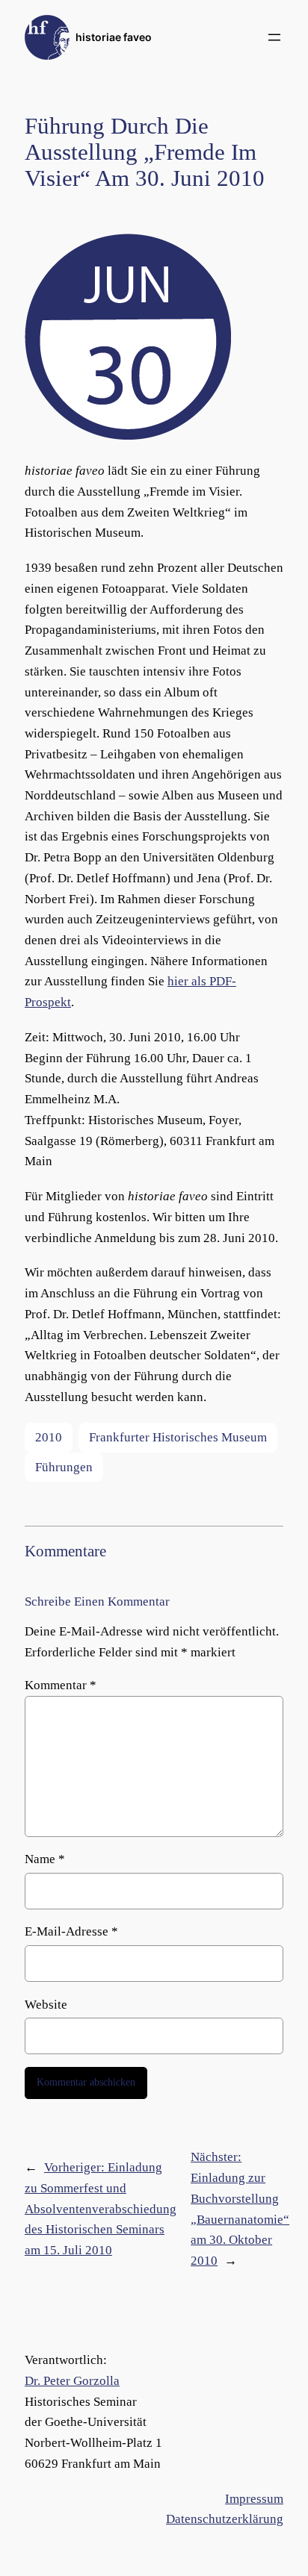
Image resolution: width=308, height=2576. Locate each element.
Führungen (64, 1467)
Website (46, 2005)
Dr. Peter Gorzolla (72, 2381)
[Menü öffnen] (274, 37)
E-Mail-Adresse (71, 1931)
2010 (49, 1437)
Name (45, 1859)
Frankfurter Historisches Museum (178, 1437)
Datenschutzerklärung (225, 2519)
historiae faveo (114, 37)
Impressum (254, 2499)
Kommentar (61, 1685)
